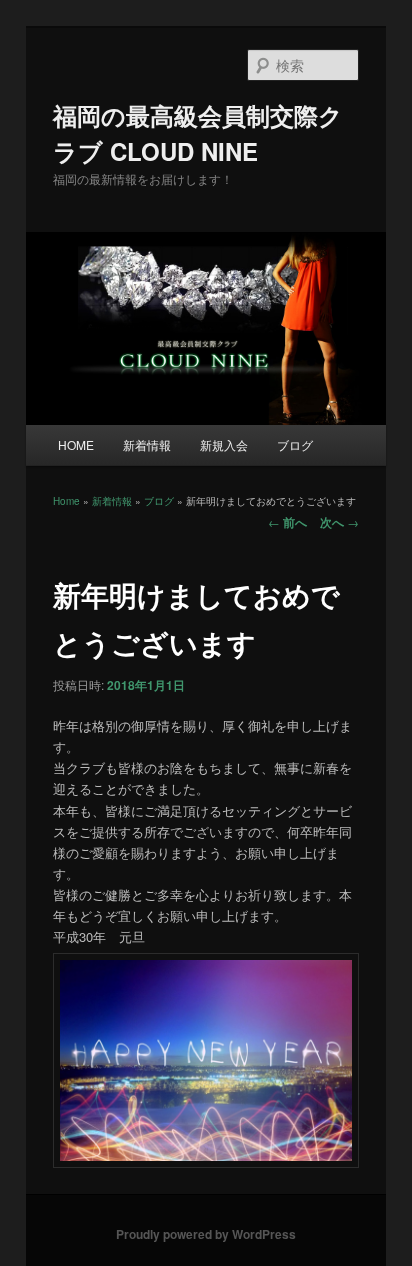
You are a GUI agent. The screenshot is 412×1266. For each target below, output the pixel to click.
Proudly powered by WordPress (206, 1234)
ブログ (295, 444)
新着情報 (147, 444)
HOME (76, 444)
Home (66, 501)
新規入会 (224, 444)
